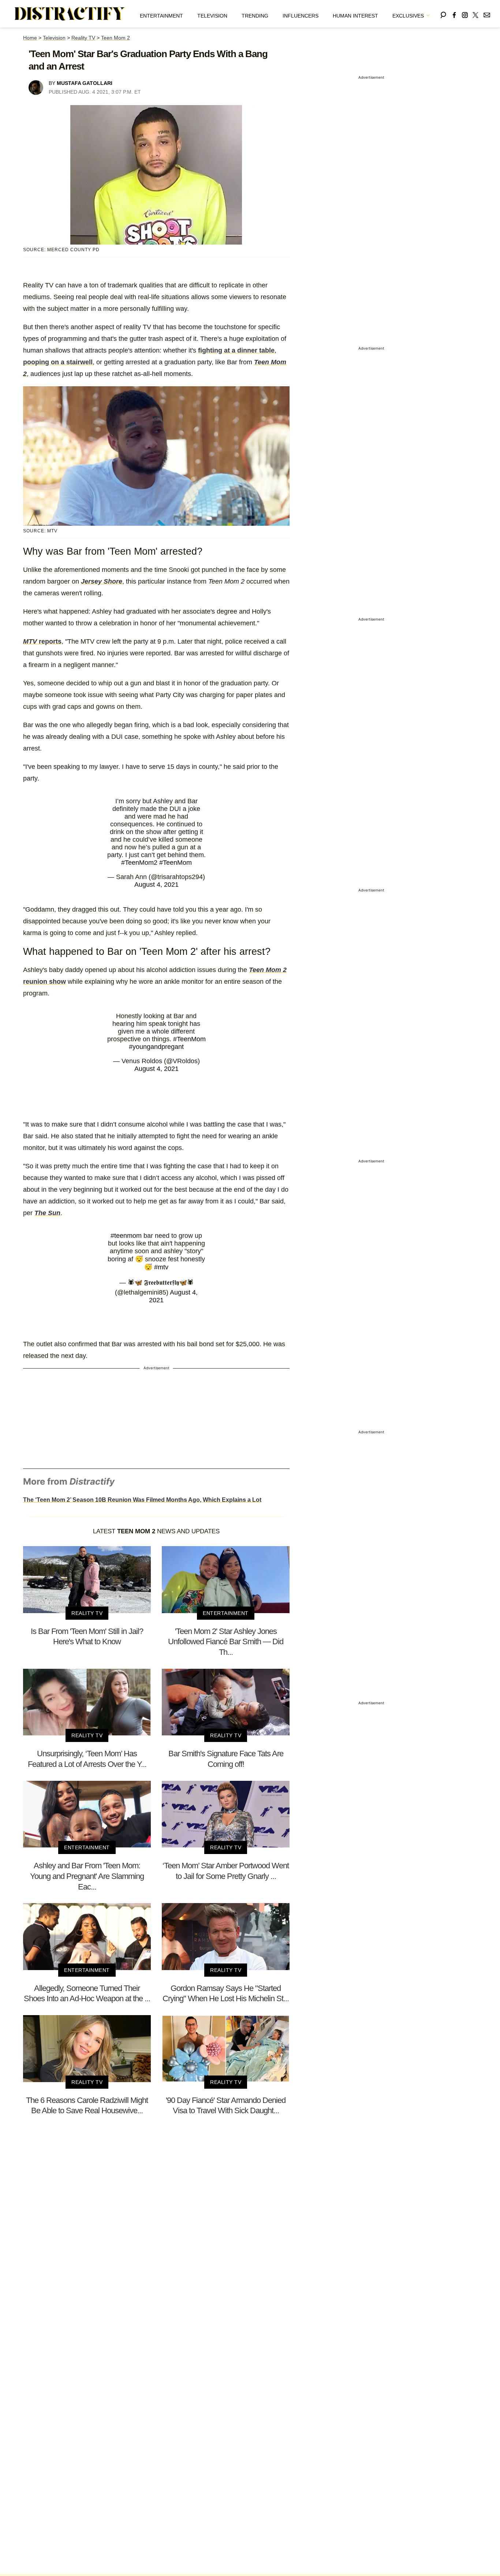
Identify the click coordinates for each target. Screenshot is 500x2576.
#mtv (161, 1267)
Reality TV (83, 38)
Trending (255, 16)
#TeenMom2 (139, 863)
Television (212, 16)
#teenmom (126, 1236)
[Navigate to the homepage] (70, 14)
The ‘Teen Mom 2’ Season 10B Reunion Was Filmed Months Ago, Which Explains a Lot (142, 1500)
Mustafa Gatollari (85, 83)
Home (30, 38)
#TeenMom (176, 863)
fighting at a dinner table (236, 350)
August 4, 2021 (156, 885)
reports (42, 641)
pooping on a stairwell (58, 362)
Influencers (301, 16)
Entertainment (161, 16)
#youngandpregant (156, 1047)
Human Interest (355, 16)
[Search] (443, 14)
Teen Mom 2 (115, 38)
